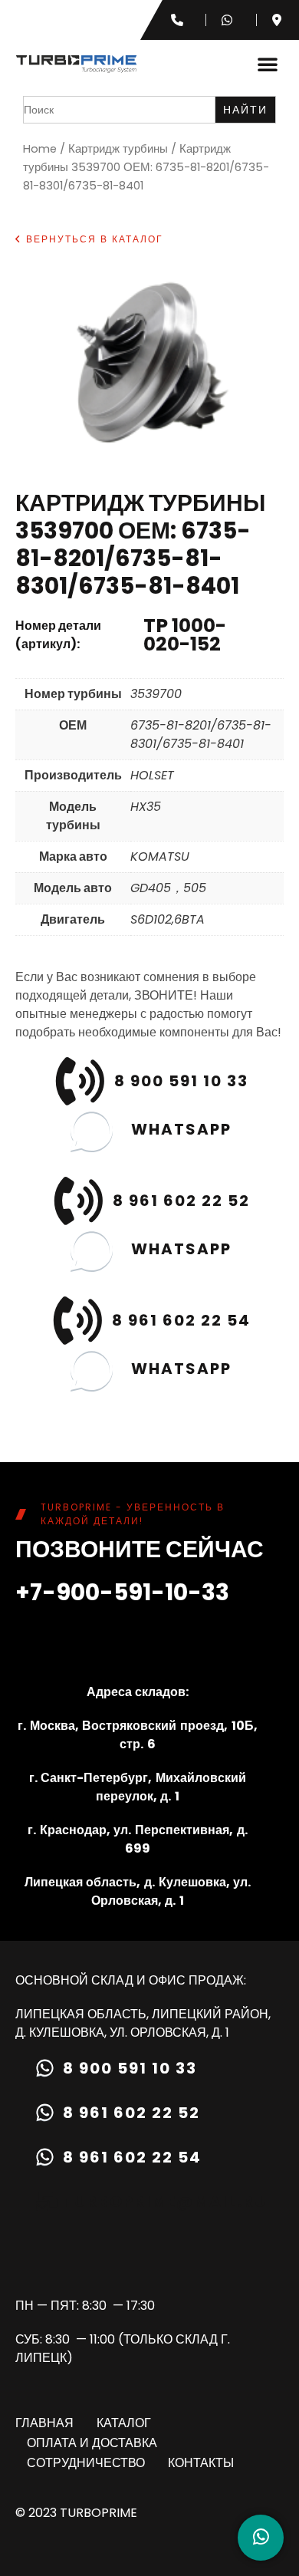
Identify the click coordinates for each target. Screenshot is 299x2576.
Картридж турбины (118, 149)
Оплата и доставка (92, 2443)
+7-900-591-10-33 (122, 1592)
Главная (44, 2423)
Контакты (201, 2463)
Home (40, 149)
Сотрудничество (86, 2463)
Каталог (124, 2423)
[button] (268, 64)
